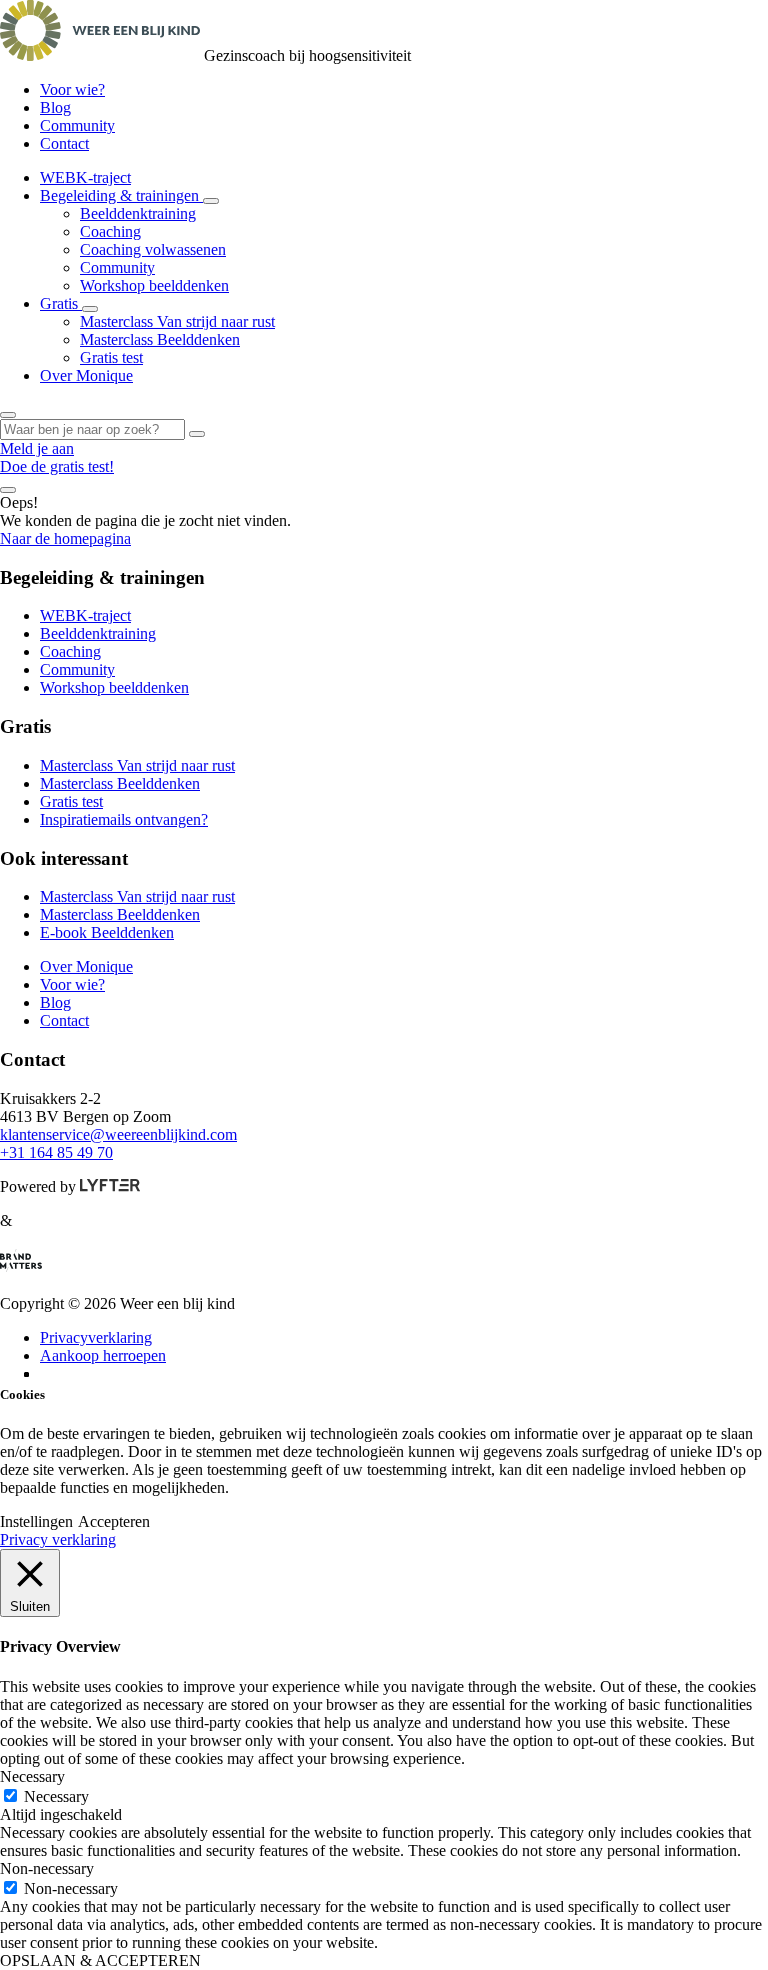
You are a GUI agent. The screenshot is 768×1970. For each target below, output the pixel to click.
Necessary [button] (32, 1776)
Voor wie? (72, 89)
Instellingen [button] (36, 1521)
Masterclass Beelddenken (160, 339)
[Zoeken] (197, 434)
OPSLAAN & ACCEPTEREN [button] (100, 1960)
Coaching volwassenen (153, 249)
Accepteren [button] (114, 1521)
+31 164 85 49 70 (56, 1152)
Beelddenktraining (138, 213)
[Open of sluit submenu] (211, 201)
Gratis (61, 303)
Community (77, 125)
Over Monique (86, 375)
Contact (64, 143)
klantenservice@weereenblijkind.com (118, 1134)
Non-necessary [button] (47, 1868)
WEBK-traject (85, 177)
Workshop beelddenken (154, 285)
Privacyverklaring (96, 1337)
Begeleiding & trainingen (121, 195)
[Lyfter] (110, 1186)
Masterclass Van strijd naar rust (177, 321)
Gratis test (111, 357)
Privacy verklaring (58, 1539)
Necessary (56, 1796)
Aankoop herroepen (103, 1355)
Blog (55, 107)
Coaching (110, 231)
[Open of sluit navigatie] (8, 490)
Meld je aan (37, 448)
